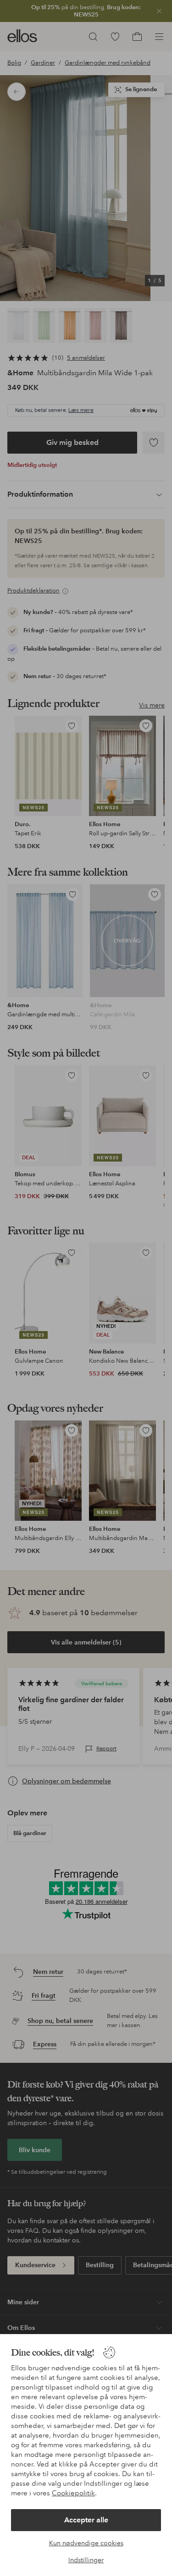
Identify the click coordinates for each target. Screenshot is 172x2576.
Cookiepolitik (73, 2493)
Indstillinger (86, 2560)
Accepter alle (86, 2520)
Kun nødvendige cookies (86, 2543)
